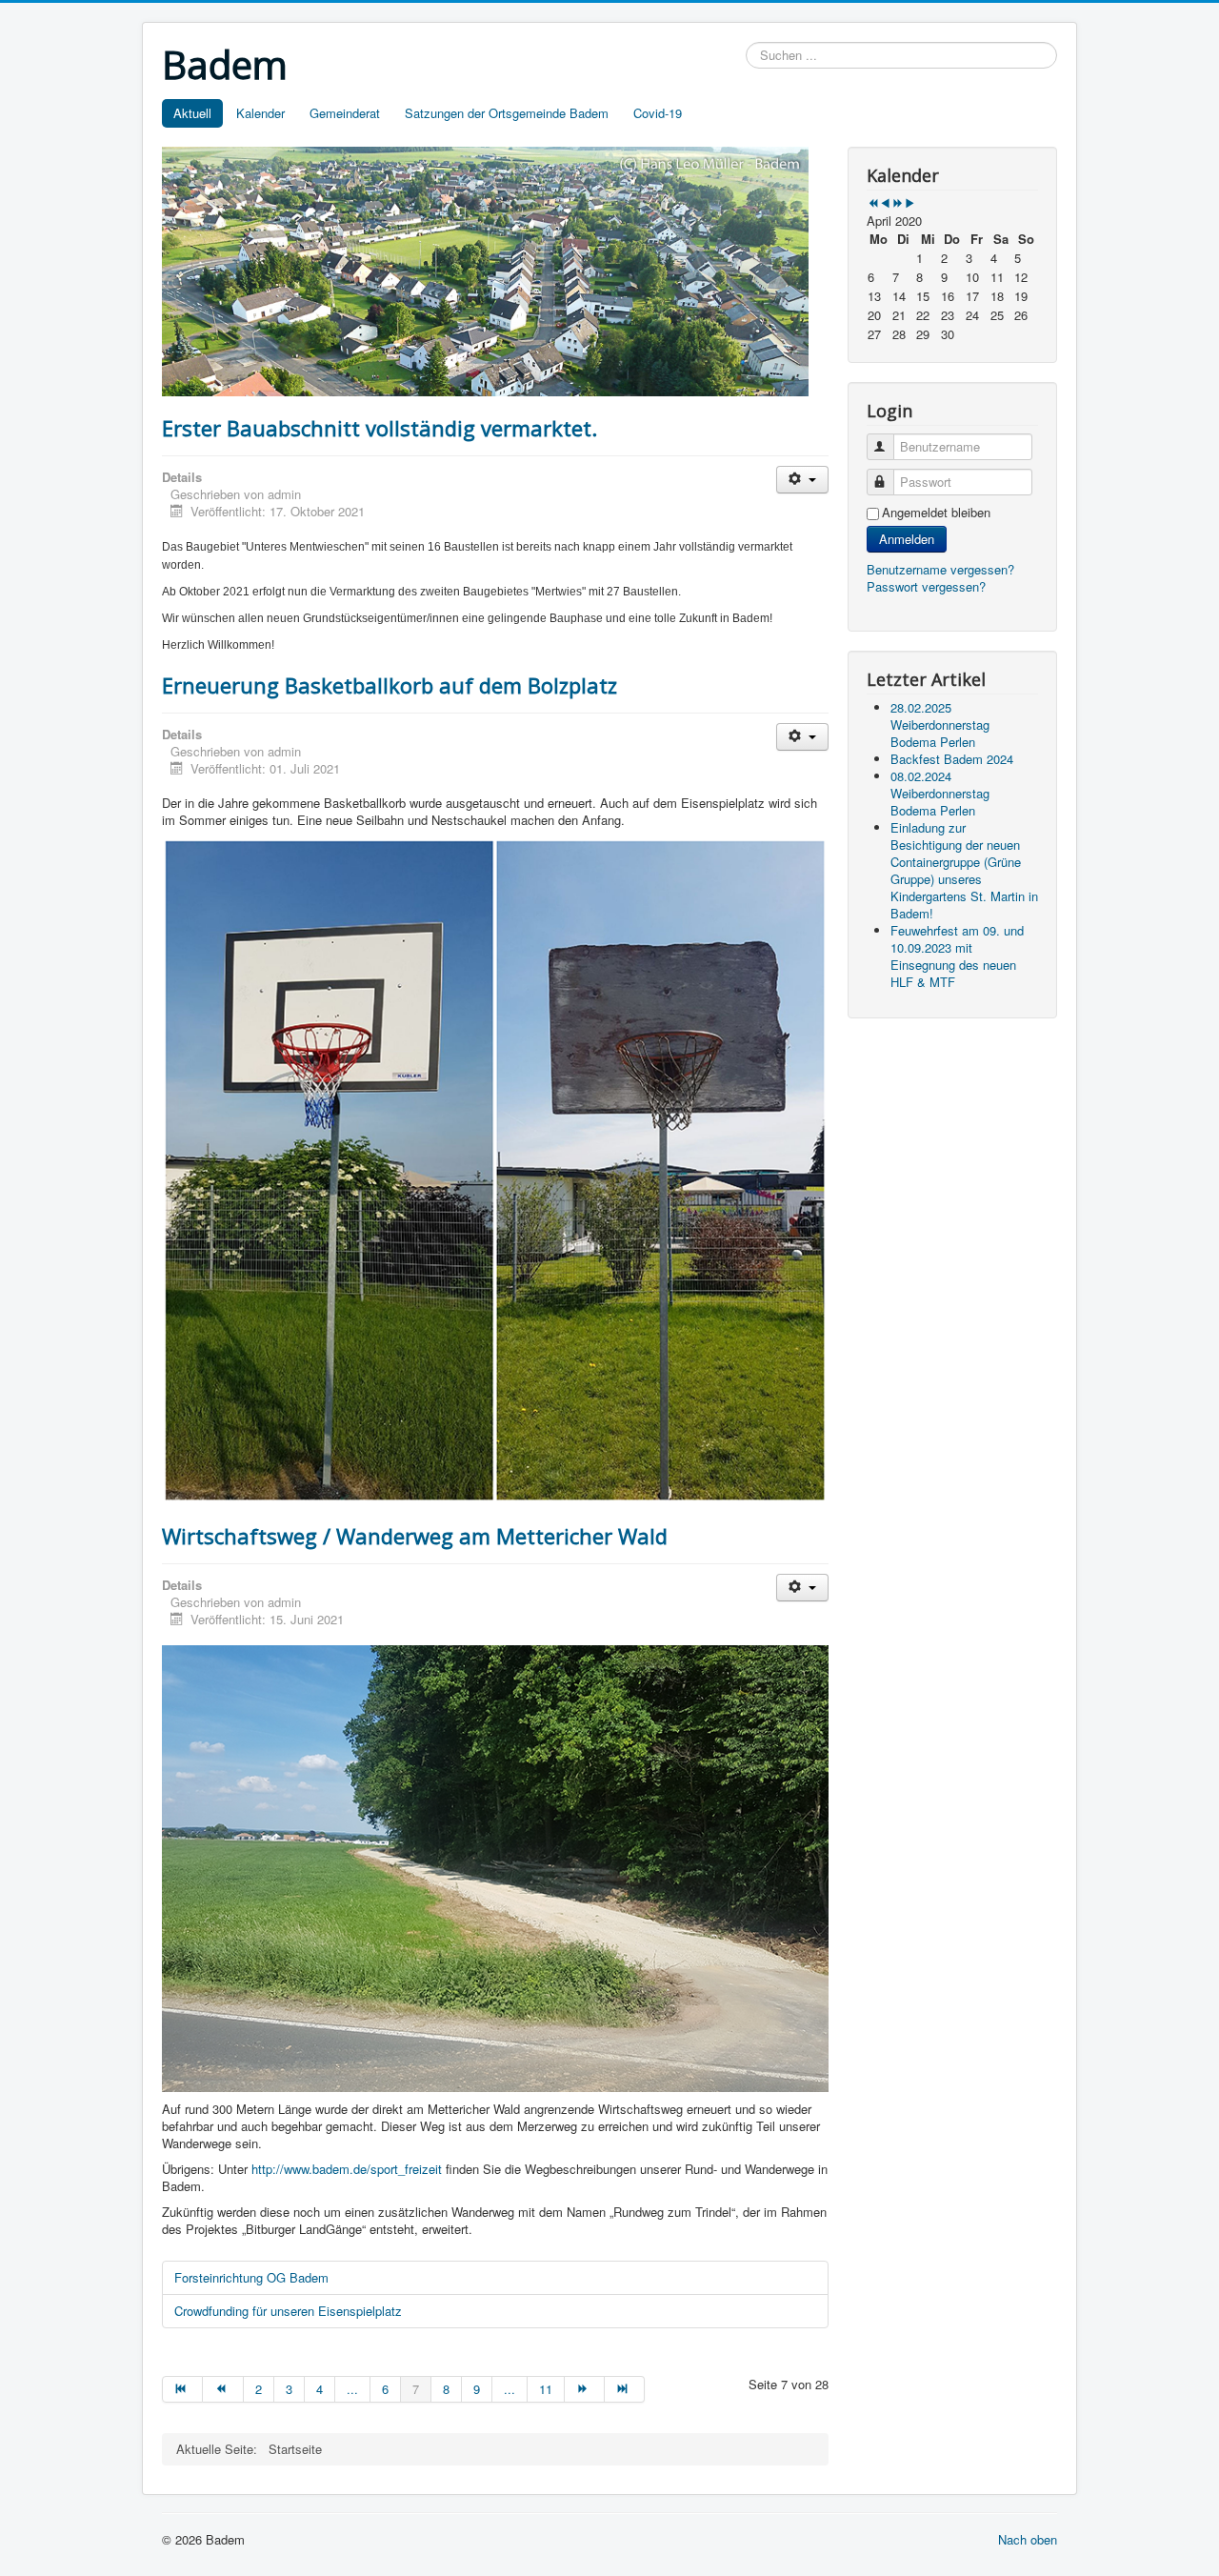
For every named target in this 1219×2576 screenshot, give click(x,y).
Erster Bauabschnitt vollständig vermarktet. (380, 428)
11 (546, 2389)
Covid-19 (658, 113)
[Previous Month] (885, 203)
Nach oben (1028, 2539)
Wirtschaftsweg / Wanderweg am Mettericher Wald (415, 1536)
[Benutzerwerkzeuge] (802, 480)
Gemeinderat (345, 113)
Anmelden (907, 539)
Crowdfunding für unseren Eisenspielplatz (288, 2311)
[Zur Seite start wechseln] (182, 2389)
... (352, 2389)
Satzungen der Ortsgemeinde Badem (507, 113)
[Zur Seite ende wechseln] (625, 2389)
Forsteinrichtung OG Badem (251, 2277)
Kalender (260, 113)
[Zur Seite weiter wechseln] (585, 2389)
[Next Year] (898, 203)
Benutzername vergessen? (940, 569)
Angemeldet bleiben (936, 513)
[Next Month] (910, 203)
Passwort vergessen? (926, 586)
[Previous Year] (873, 203)
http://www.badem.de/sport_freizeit (347, 2169)
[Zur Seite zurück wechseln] (223, 2389)
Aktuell (192, 113)
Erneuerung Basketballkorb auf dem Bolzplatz (390, 685)
